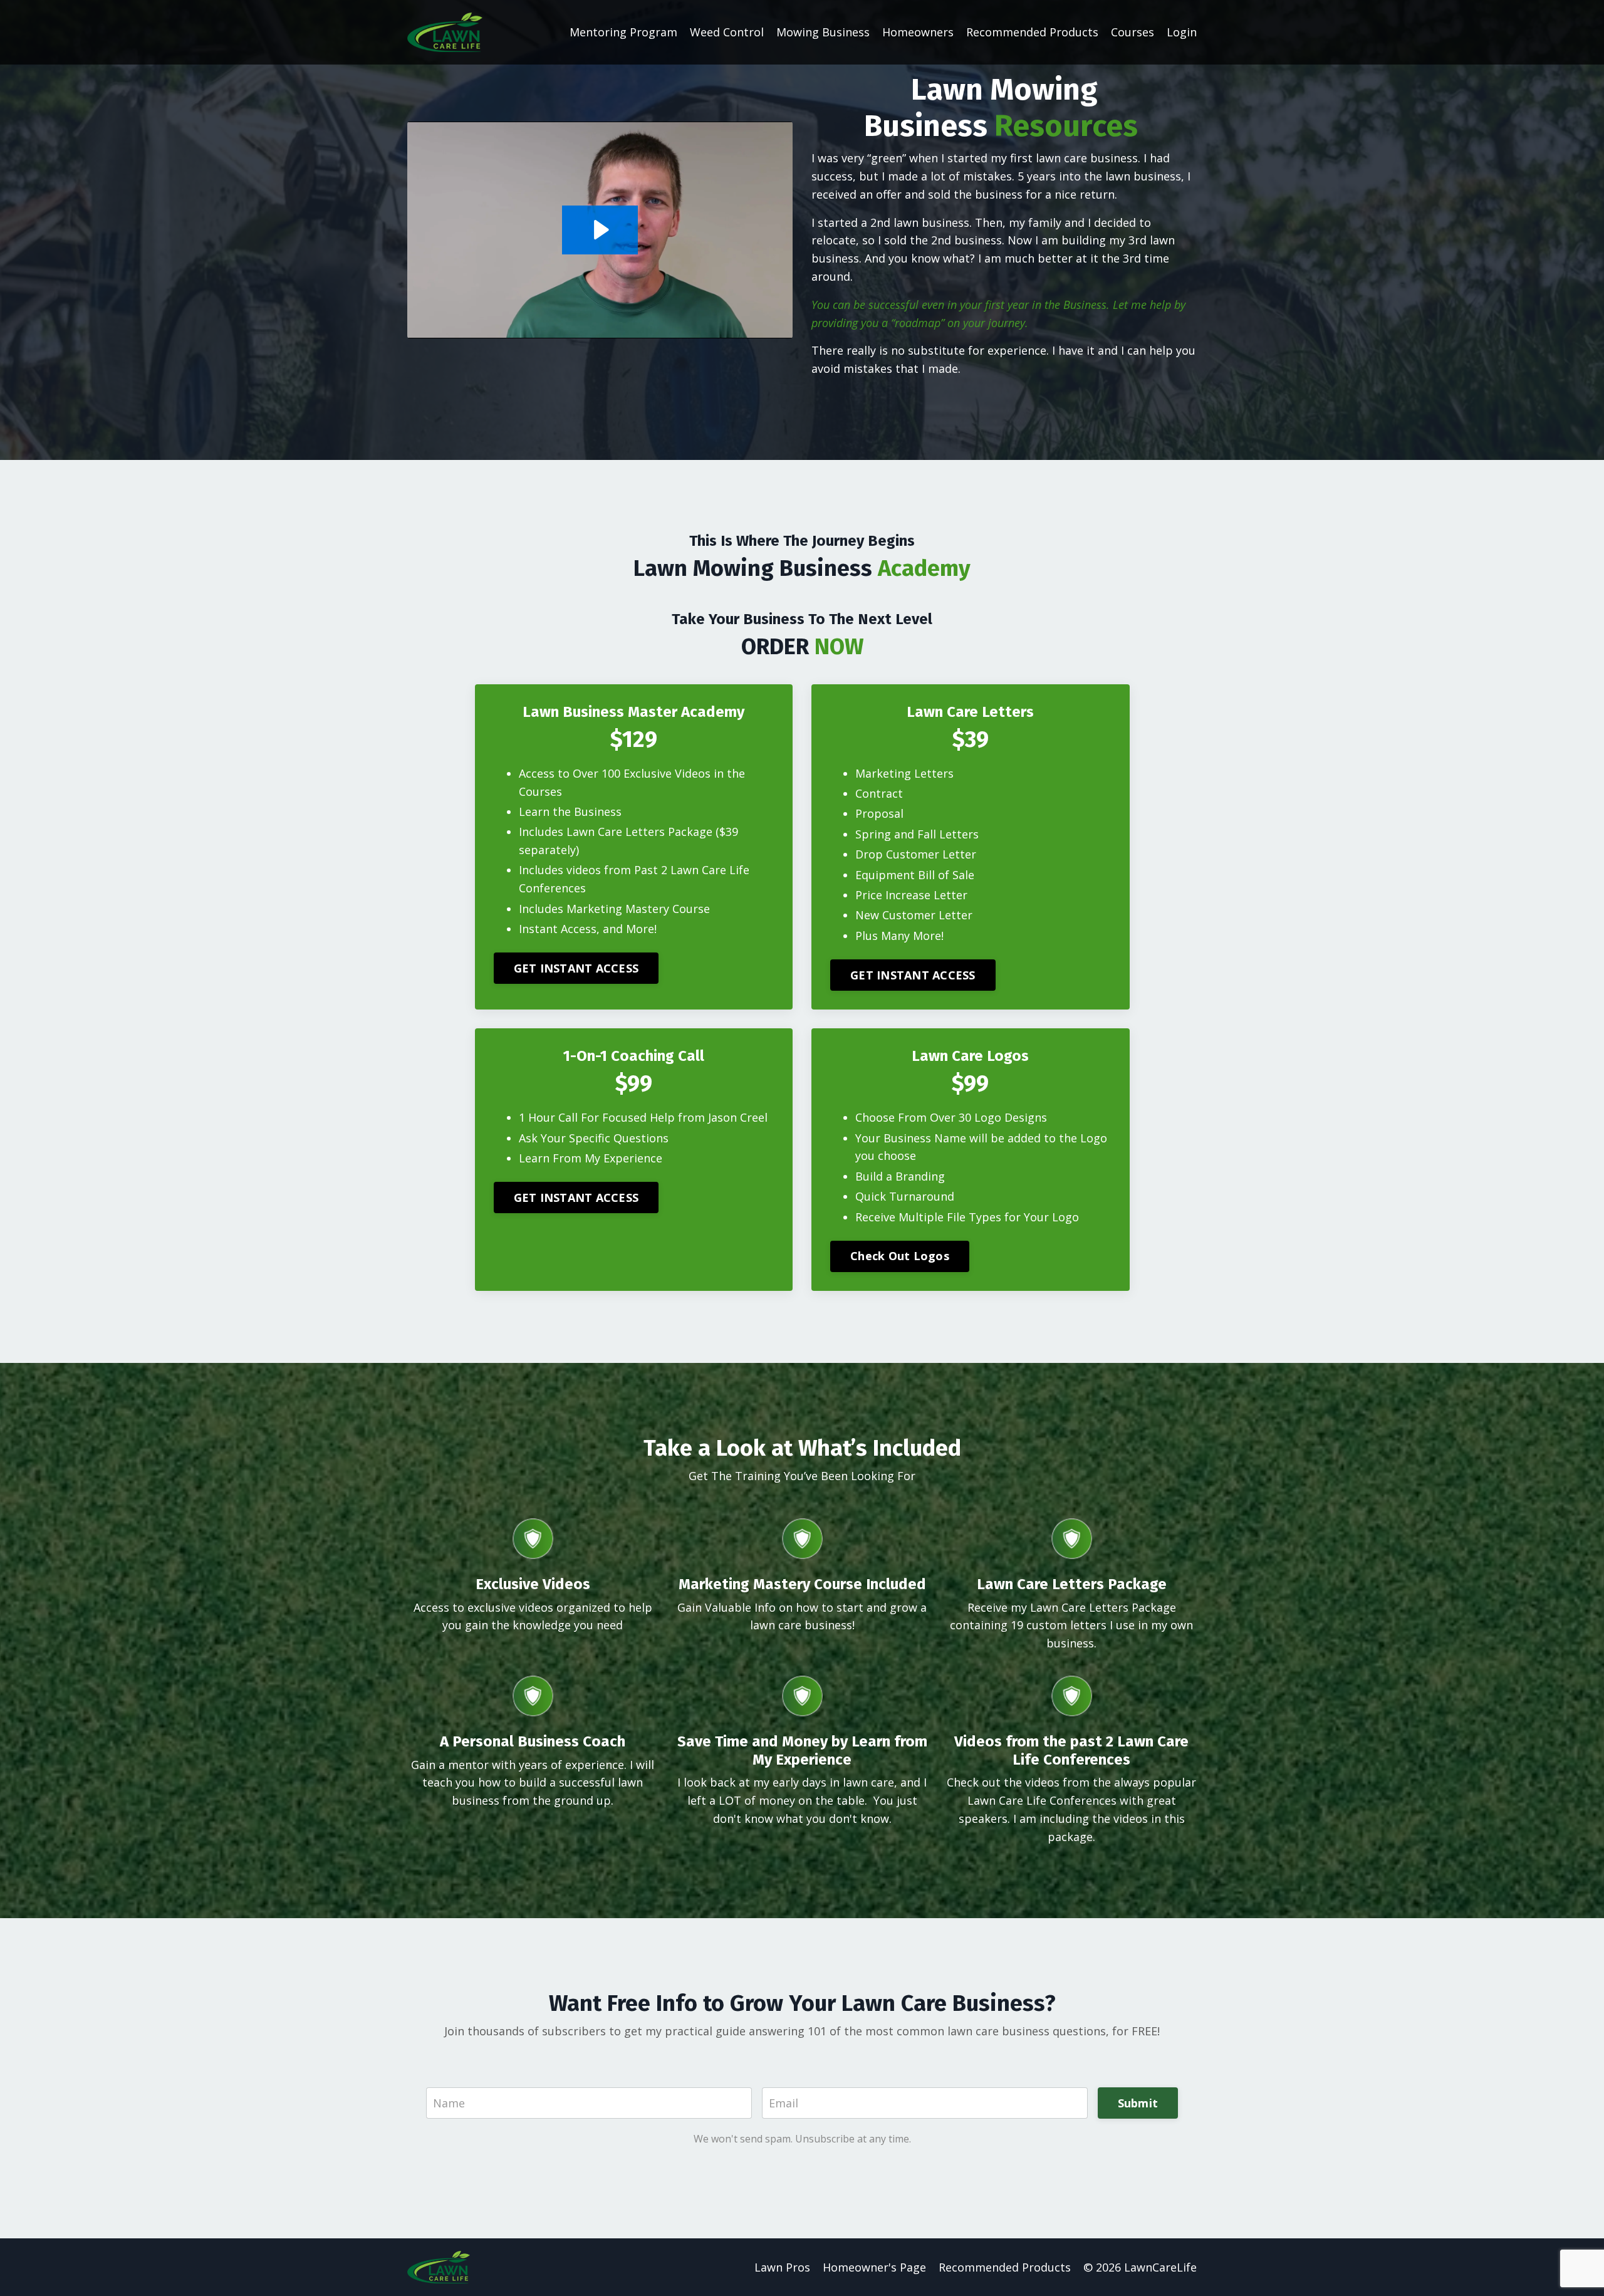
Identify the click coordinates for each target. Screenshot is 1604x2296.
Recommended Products (1032, 32)
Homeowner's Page (874, 2267)
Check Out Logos (900, 1256)
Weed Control (727, 32)
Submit (1138, 2103)
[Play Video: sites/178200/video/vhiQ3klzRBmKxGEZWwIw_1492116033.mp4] (600, 230)
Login (1182, 32)
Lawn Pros (782, 2267)
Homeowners (918, 32)
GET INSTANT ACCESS (576, 968)
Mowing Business (823, 32)
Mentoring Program (623, 32)
